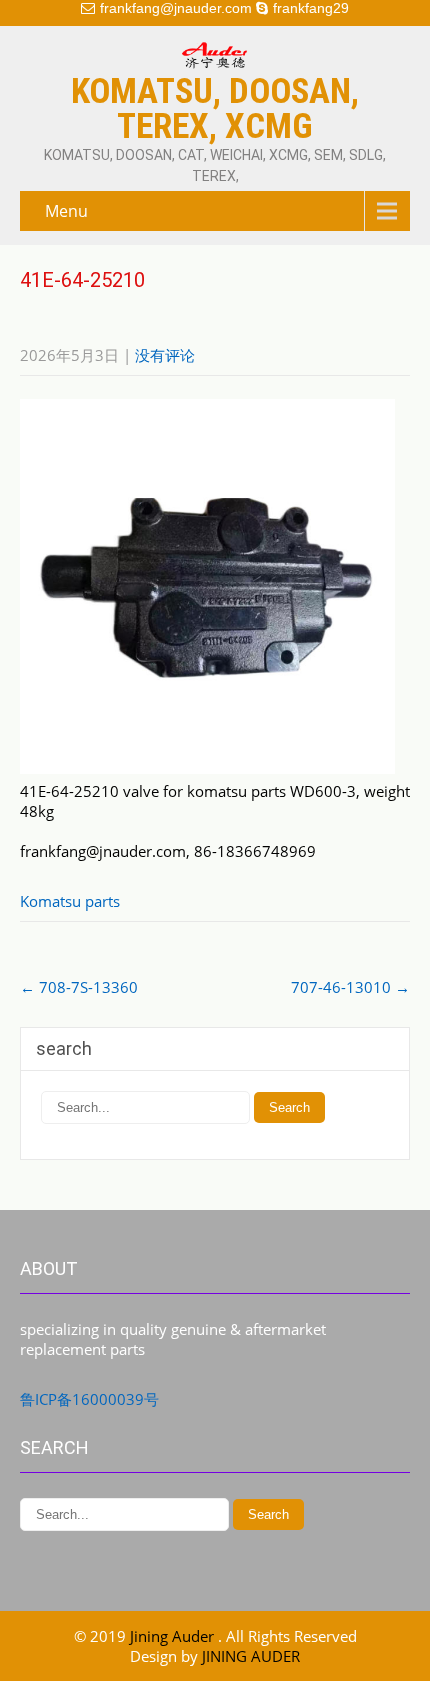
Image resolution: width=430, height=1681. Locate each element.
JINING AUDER (251, 1656)
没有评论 (165, 355)
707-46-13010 (350, 987)
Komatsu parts (70, 901)
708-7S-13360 (79, 987)
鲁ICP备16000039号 (89, 1399)
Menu (66, 211)
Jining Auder (174, 1636)
